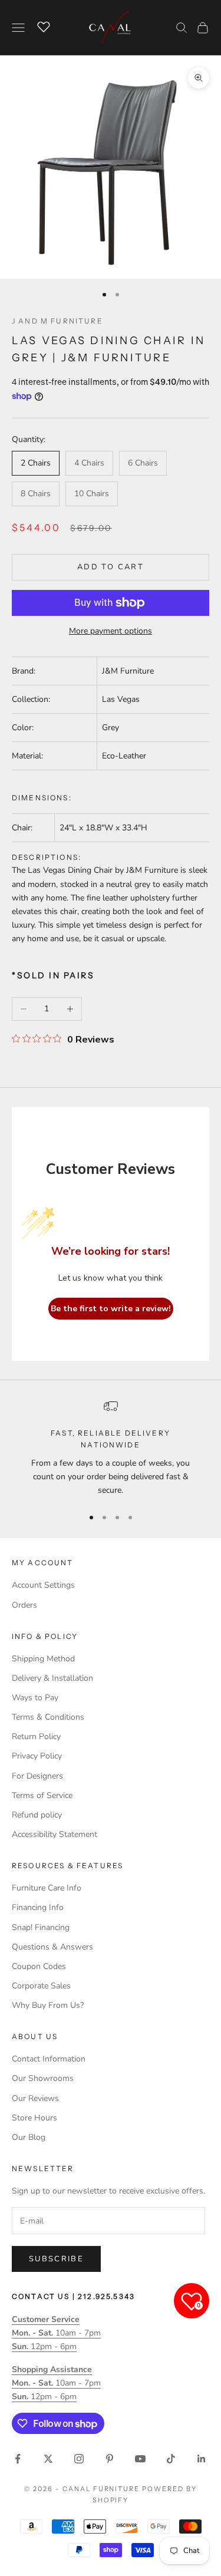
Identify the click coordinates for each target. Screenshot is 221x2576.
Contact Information (49, 2059)
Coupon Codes (39, 1966)
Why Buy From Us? (48, 2005)
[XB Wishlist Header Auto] (44, 26)
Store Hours (34, 2118)
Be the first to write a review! (111, 1309)
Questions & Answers (52, 1947)
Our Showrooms (43, 2078)
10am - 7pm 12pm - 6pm (56, 2333)
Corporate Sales (41, 1986)
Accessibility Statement (55, 1834)
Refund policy (37, 1815)
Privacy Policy (37, 1756)
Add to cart (111, 567)
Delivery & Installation (52, 1678)
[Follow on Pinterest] (110, 2459)
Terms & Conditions (48, 1717)
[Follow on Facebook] (18, 2459)
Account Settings (43, 1585)
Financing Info (38, 1907)
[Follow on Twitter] (48, 2459)
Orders (24, 1605)
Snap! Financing (41, 1927)
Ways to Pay (35, 1698)
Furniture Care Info (47, 1888)
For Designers (37, 1776)
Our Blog (29, 2137)
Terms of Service (42, 1795)
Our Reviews (35, 2098)
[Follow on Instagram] (79, 2459)
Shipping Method (43, 1659)
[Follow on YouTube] (140, 2459)
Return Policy (36, 1736)
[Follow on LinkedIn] (202, 2459)
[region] (111, 1448)
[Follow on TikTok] (171, 2459)
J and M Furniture (57, 321)
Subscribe (56, 2259)
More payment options (111, 631)
